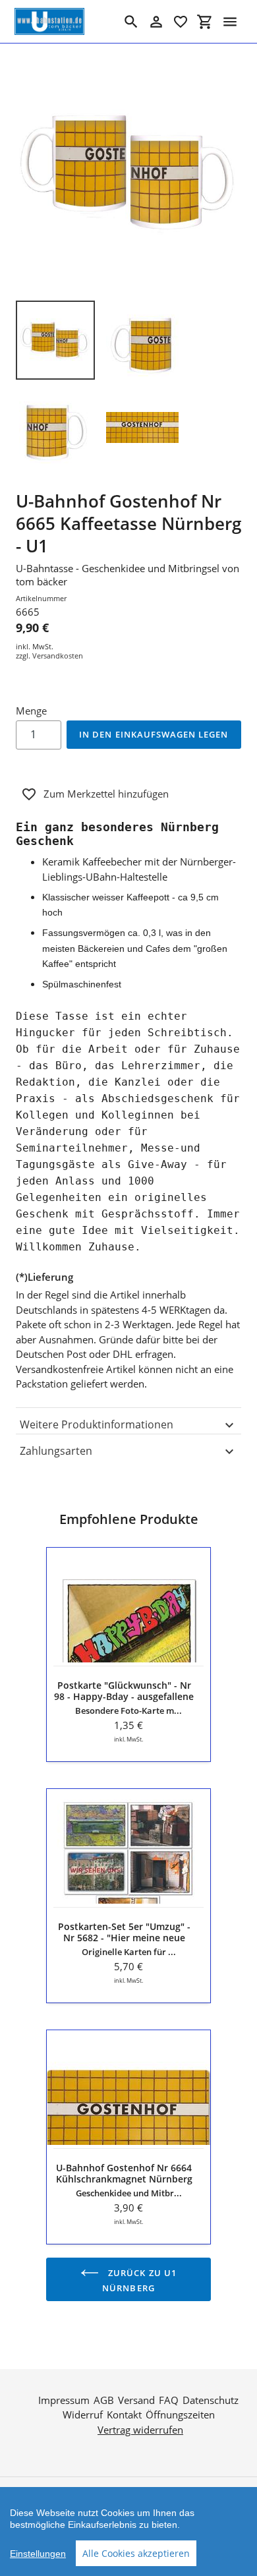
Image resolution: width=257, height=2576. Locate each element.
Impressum (64, 2400)
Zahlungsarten (56, 1451)
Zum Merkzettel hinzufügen (106, 794)
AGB (104, 2400)
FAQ (169, 2400)
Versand (136, 2400)
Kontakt (124, 2415)
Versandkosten (58, 656)
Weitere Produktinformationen (97, 1424)
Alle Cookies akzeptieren (136, 2553)
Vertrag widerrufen (140, 2430)
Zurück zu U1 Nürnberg (139, 2280)
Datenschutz (211, 2400)
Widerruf (83, 2415)
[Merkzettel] (181, 22)
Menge (31, 711)
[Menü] (230, 22)
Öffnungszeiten (180, 2415)
